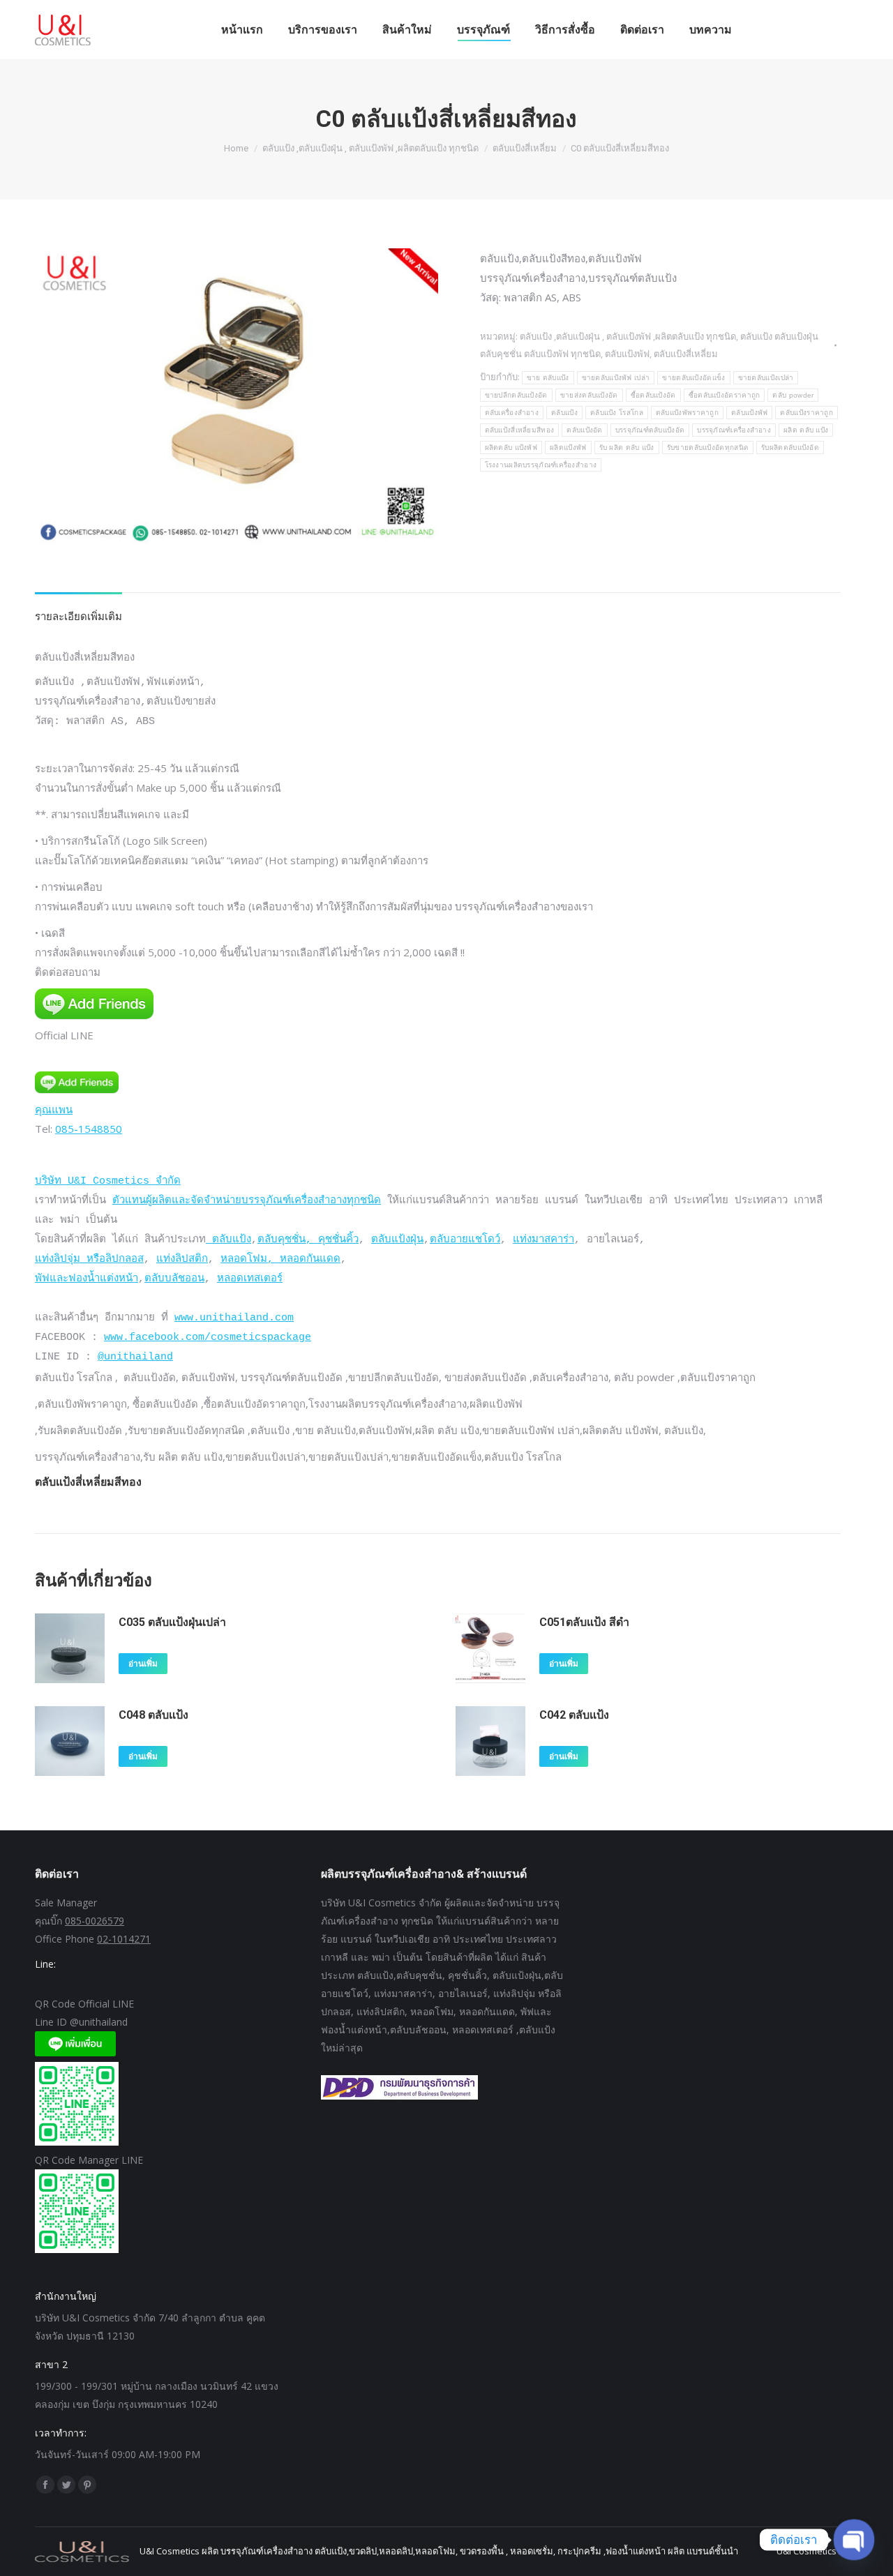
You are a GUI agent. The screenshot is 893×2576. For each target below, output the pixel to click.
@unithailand (135, 1357)
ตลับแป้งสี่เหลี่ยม (686, 354)
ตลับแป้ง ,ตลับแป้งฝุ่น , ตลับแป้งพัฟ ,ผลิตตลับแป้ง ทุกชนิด (628, 336)
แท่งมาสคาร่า (543, 1240)
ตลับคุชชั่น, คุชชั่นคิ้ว (308, 1240)
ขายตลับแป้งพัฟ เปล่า (616, 378)
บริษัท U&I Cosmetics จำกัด (108, 1181)
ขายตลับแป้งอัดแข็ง (693, 378)
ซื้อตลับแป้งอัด (653, 395)
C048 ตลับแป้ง (153, 1715)
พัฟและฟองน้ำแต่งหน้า (87, 1279)
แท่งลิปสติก (182, 1259)
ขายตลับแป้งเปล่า (766, 378)
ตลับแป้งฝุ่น (397, 1240)
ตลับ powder (793, 395)
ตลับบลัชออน (174, 1279)
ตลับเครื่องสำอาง (512, 413)
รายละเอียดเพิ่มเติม (78, 616)
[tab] (78, 609)
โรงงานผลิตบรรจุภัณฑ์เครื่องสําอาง (541, 465)
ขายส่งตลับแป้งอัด (589, 395)
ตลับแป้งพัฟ (627, 354)
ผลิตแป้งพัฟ (568, 447)
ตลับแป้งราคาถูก (806, 413)
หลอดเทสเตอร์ (250, 1279)
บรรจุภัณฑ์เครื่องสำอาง (734, 430)
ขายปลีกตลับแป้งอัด (516, 395)
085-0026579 (95, 1921)
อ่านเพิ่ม (143, 1664)
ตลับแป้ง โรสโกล (617, 413)
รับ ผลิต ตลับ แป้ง (627, 447)
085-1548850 (89, 1129)
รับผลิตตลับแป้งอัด (790, 447)
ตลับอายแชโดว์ (465, 1240)
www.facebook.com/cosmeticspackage (208, 1338)
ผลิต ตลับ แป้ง (806, 430)
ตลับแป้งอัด (584, 430)
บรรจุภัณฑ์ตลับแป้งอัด (650, 430)
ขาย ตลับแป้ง (548, 378)
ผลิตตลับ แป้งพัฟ (511, 447)
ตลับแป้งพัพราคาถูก (687, 413)
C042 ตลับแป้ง (574, 1715)
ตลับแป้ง (564, 413)
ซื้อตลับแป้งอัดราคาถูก (725, 395)
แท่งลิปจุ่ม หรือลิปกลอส (89, 1259)
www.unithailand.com (234, 1318)
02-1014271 (124, 1939)
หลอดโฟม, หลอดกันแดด (280, 1259)
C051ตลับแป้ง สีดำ (584, 1622)
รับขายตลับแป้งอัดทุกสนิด (708, 447)
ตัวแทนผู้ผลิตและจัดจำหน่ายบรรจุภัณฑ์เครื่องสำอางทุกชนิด (247, 1201)
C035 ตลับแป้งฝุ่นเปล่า (172, 1622)
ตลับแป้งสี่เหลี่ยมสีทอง (520, 430)
